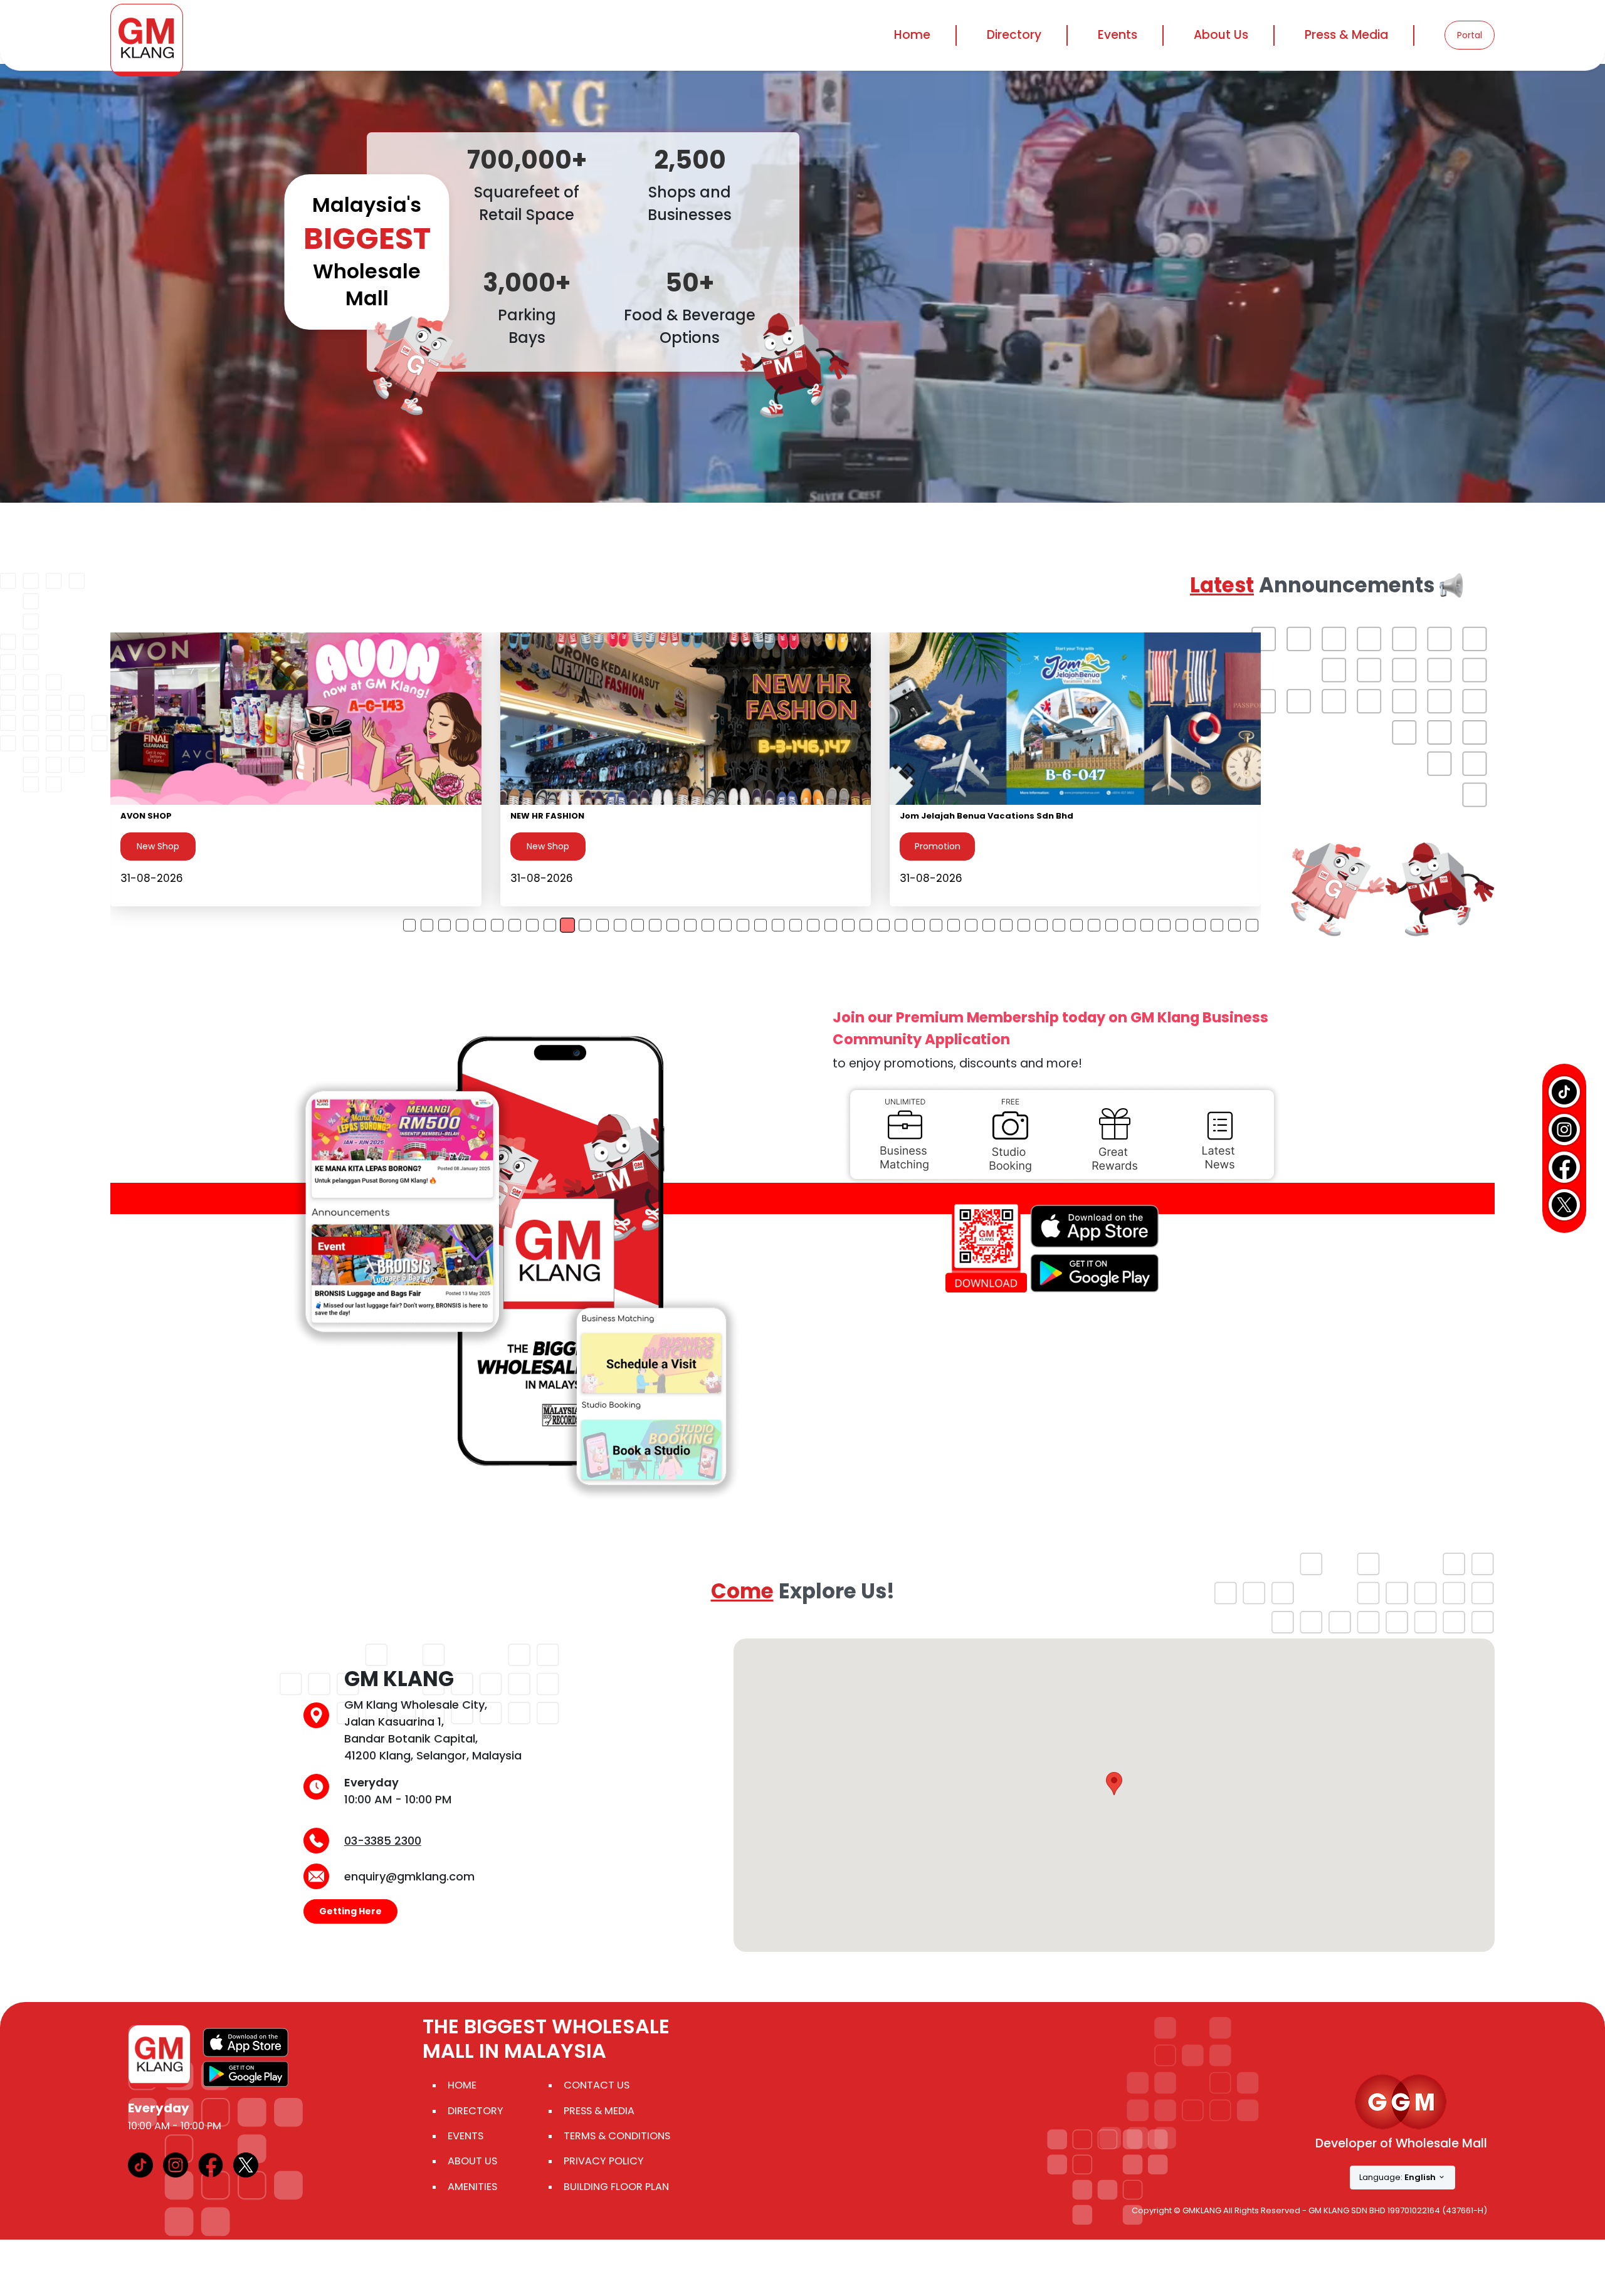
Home (912, 35)
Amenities (472, 2187)
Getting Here (350, 1911)
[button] (1114, 1784)
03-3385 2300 (383, 1841)
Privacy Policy (604, 2161)
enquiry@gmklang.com (409, 1876)
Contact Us (597, 2085)
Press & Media (1346, 35)
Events (1118, 35)
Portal (1470, 35)
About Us (472, 2161)
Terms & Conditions (617, 2136)
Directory (476, 2111)
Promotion (158, 846)
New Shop (547, 846)
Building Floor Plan (616, 2187)
